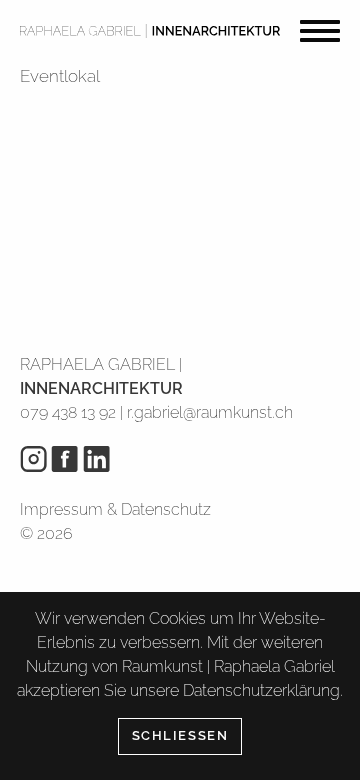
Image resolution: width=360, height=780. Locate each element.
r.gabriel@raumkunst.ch (210, 412)
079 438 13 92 (68, 412)
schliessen (180, 735)
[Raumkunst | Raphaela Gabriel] (150, 30)
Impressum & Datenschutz (115, 509)
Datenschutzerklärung (261, 690)
